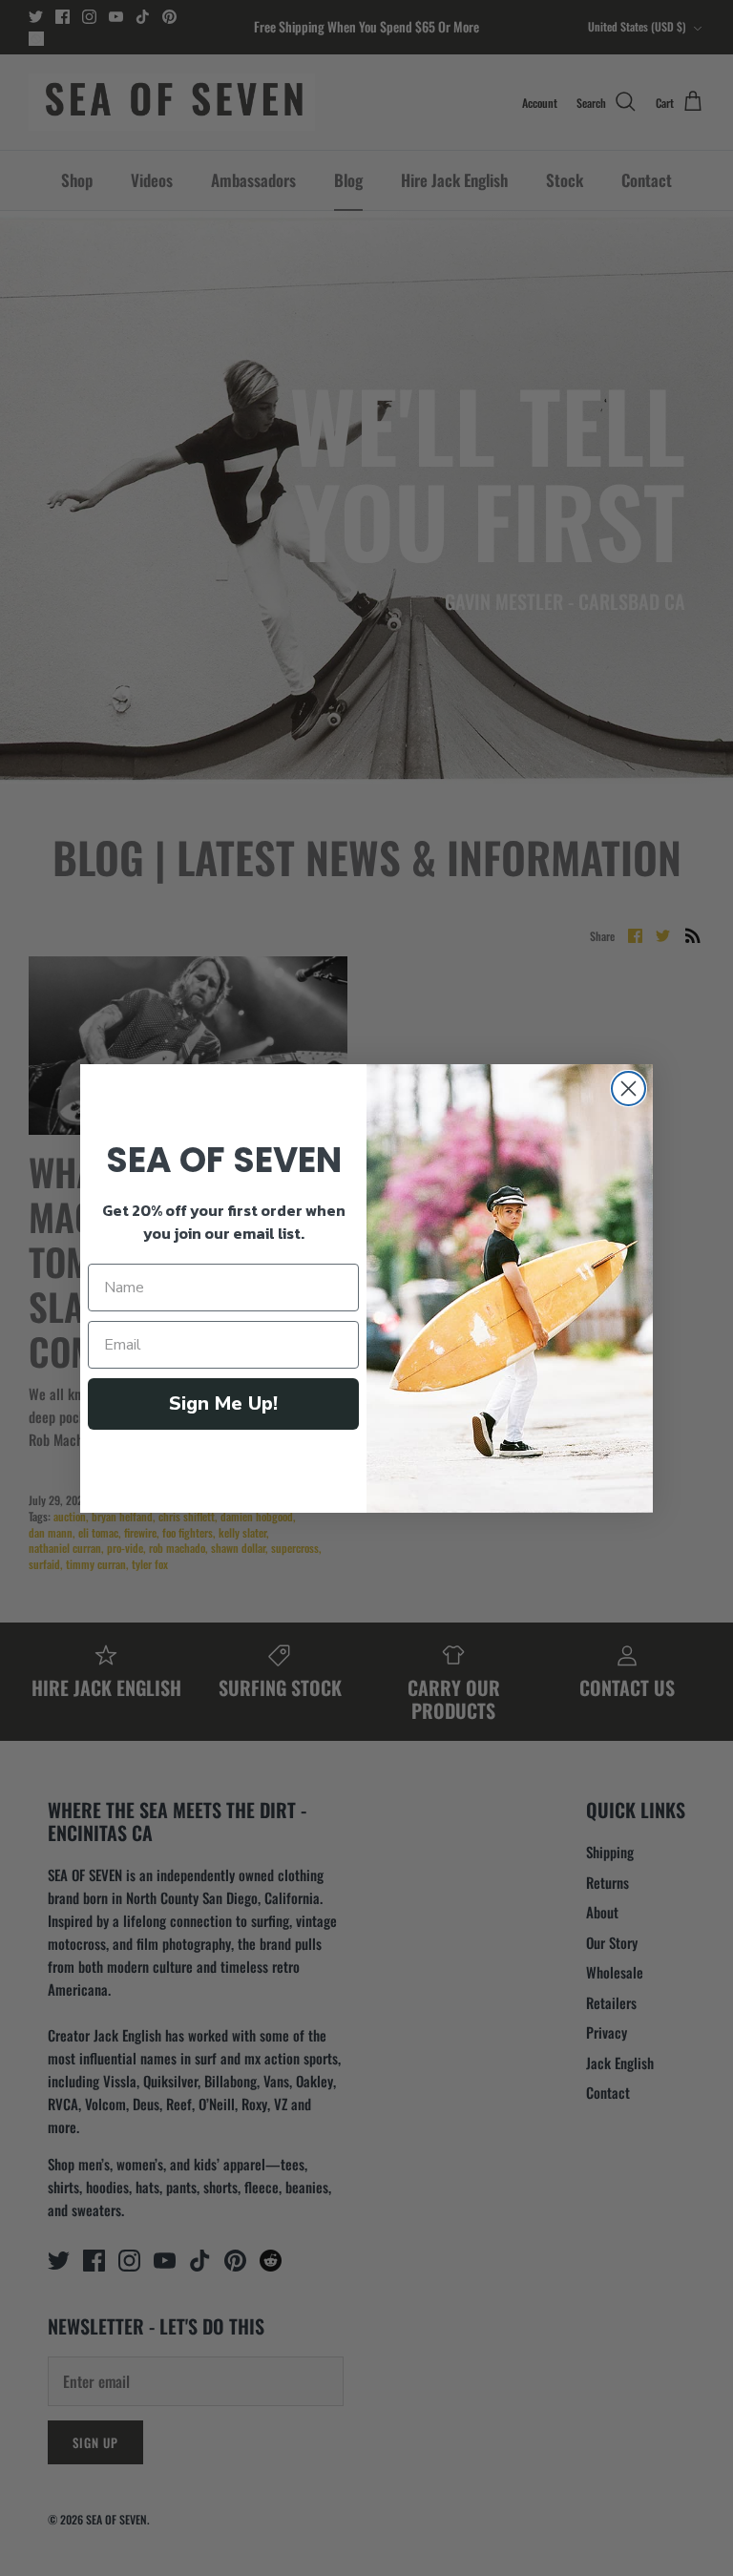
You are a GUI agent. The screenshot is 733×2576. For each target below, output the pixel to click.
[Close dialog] (628, 1089)
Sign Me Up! (223, 1403)
